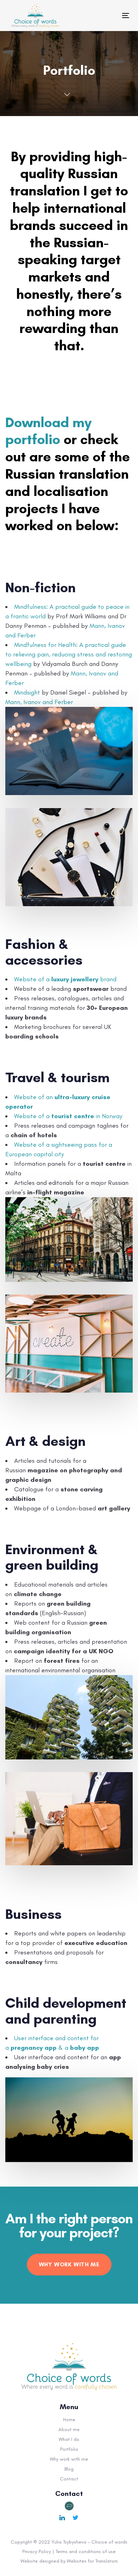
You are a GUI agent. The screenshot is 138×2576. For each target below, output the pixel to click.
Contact (69, 2479)
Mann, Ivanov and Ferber (39, 702)
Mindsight (27, 692)
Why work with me (69, 2459)
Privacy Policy (37, 2551)
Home (69, 2420)
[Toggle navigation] (97, 15)
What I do (69, 2439)
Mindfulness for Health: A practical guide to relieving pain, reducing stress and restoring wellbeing (69, 654)
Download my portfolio (48, 431)
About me (69, 2429)
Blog (69, 2469)
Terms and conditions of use (86, 2551)
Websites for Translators (92, 2561)
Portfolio (69, 2449)
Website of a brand (65, 979)
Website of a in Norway (68, 1116)
